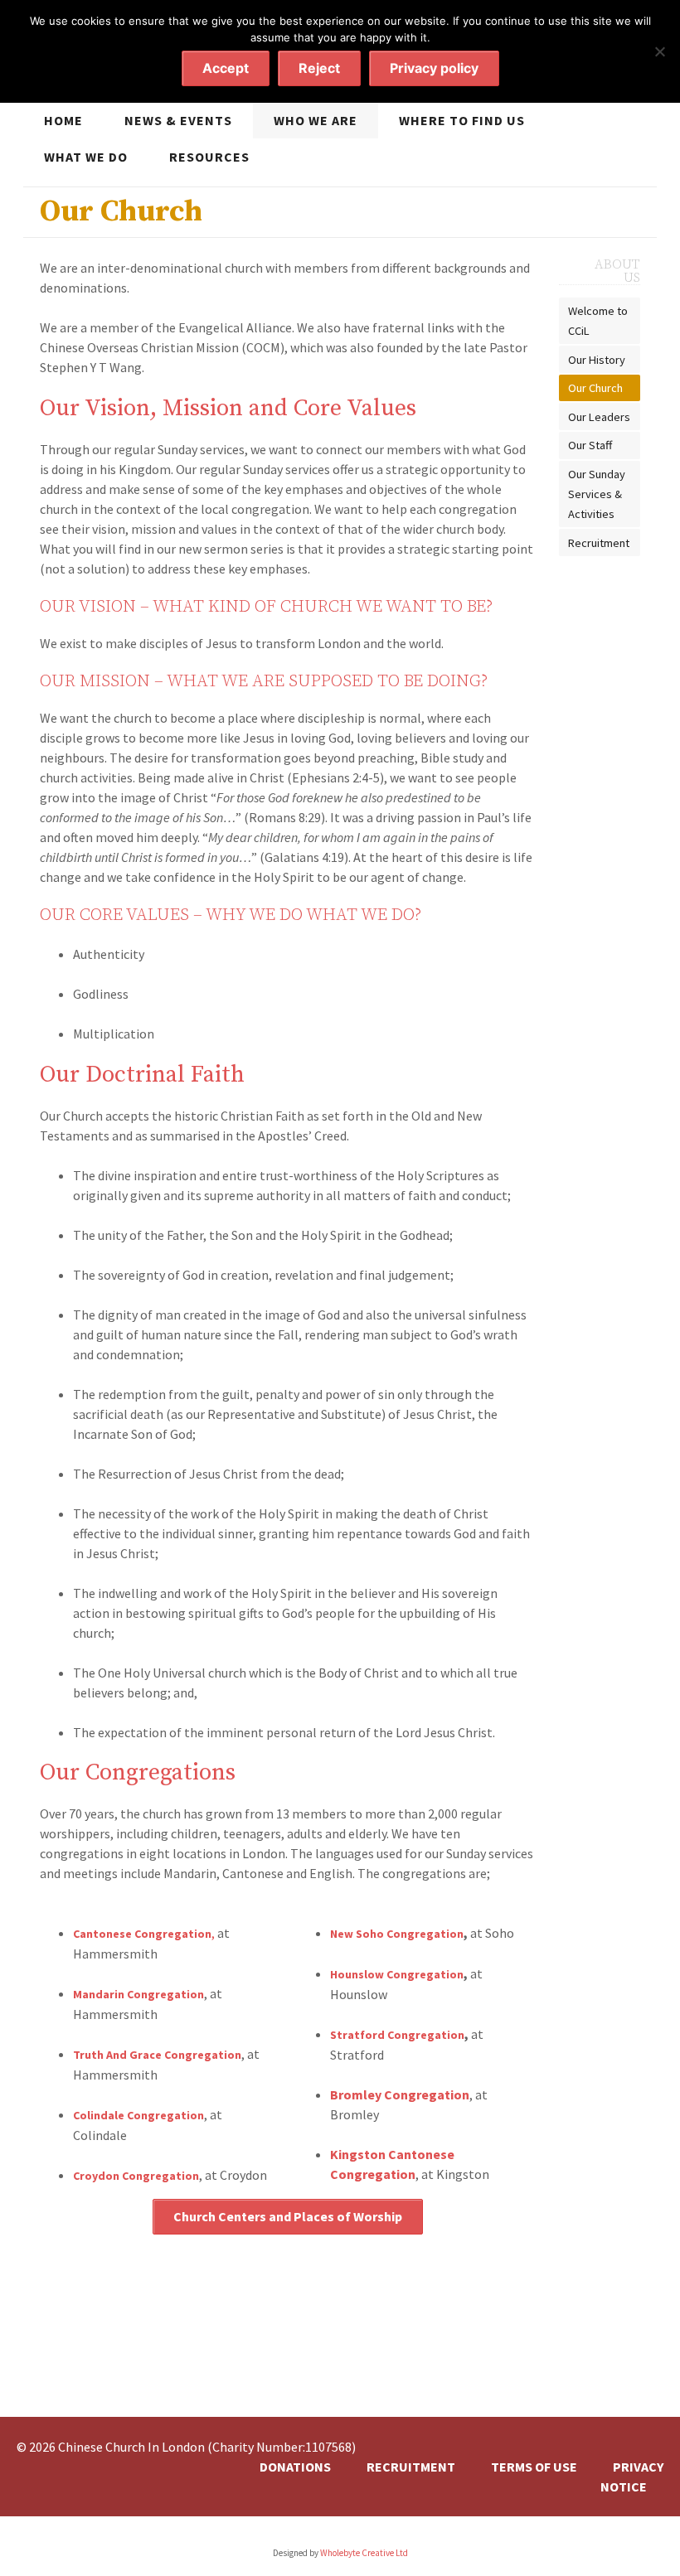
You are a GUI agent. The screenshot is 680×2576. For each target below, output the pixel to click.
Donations (295, 2467)
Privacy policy (434, 68)
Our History (597, 360)
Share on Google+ (344, 2346)
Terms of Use (534, 2467)
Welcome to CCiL (598, 321)
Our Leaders (599, 417)
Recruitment (599, 543)
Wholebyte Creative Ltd (364, 2553)
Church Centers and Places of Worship (288, 2216)
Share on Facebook (286, 2346)
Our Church (595, 388)
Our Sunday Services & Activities (597, 494)
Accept (226, 68)
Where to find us (462, 120)
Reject (319, 68)
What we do (86, 157)
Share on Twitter (315, 2346)
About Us (617, 271)
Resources (209, 157)
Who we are (316, 120)
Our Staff (590, 445)
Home (63, 120)
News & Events (178, 120)
